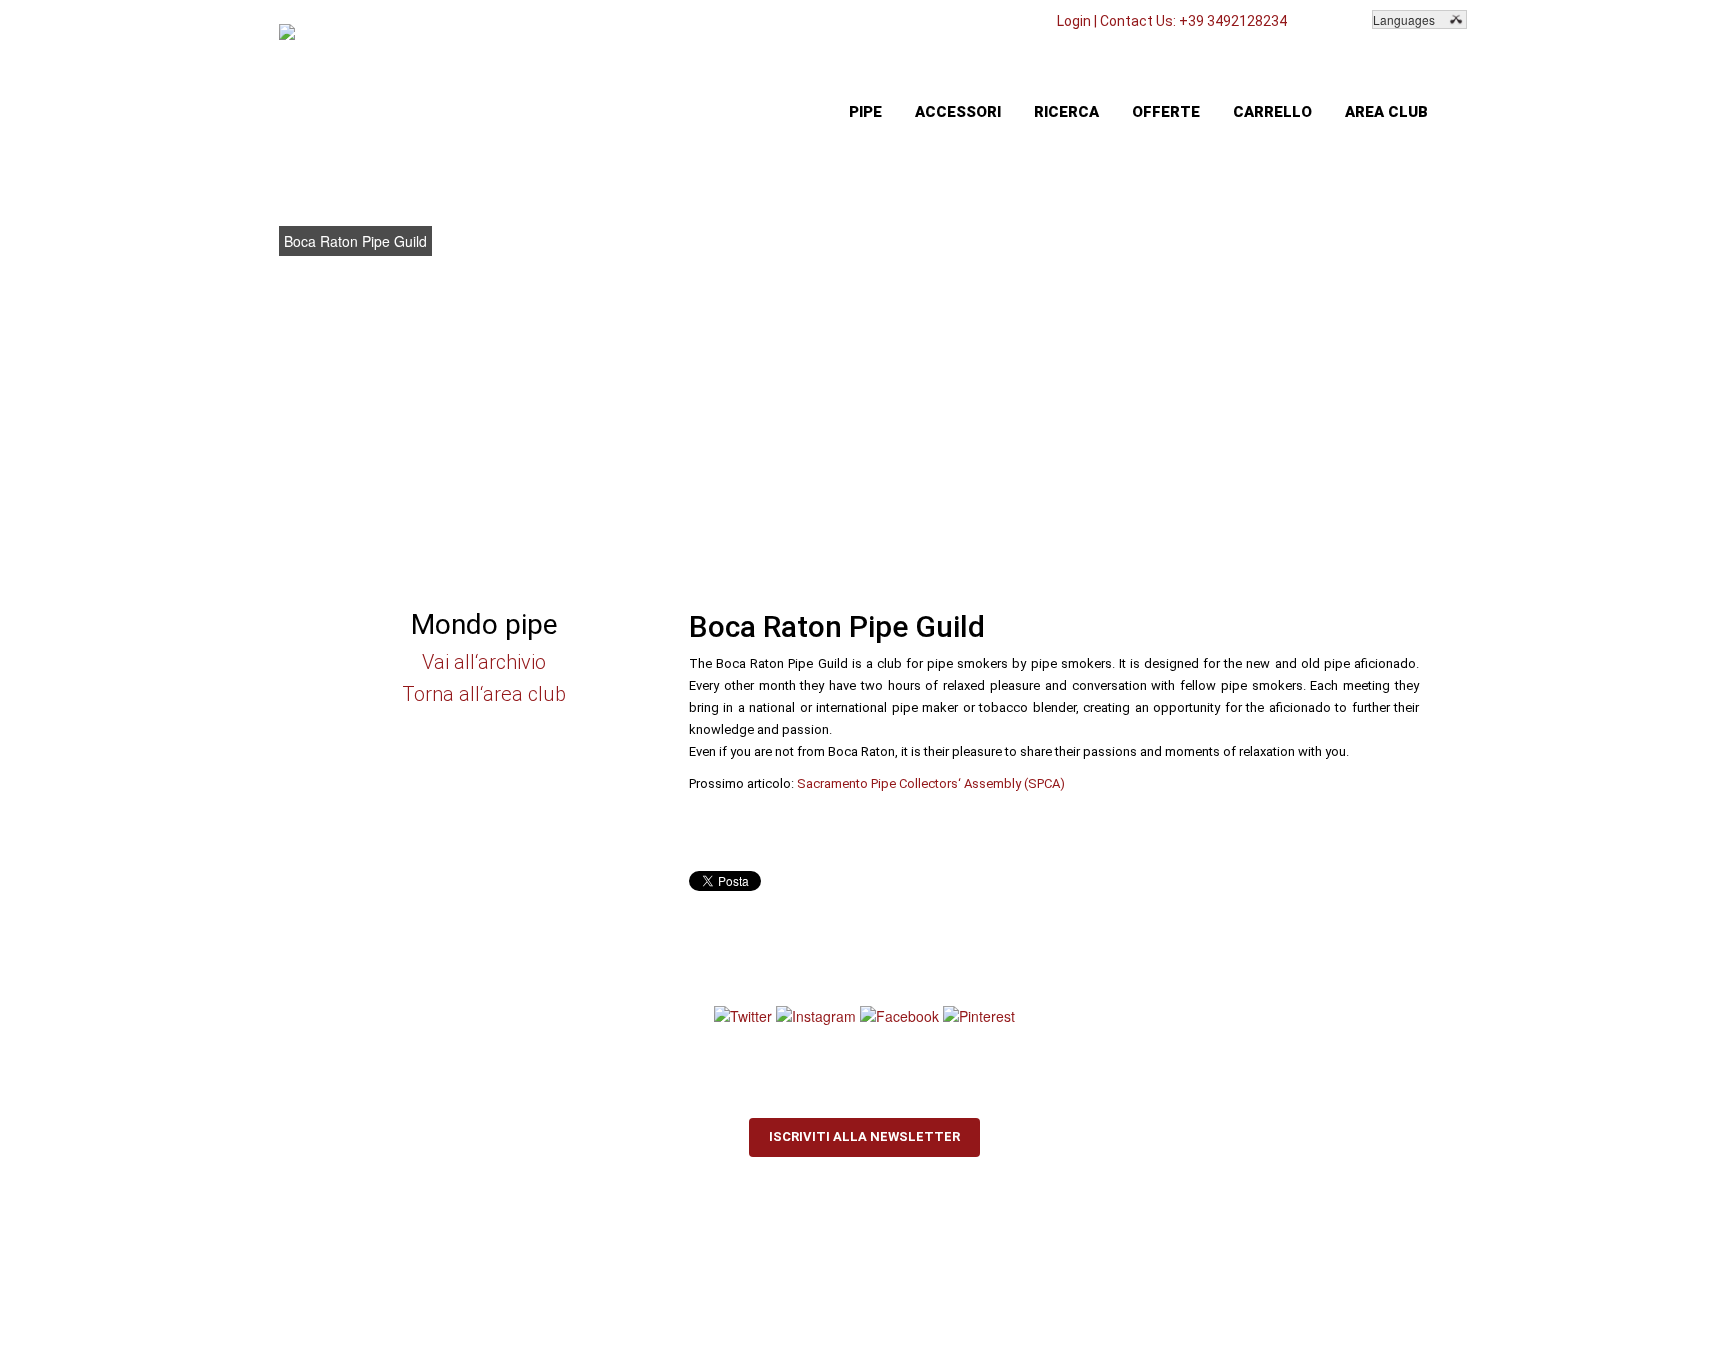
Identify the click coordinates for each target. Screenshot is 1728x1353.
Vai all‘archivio (484, 662)
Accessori (958, 112)
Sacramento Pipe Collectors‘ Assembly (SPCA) (931, 783)
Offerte (1166, 112)
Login (1074, 21)
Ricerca (1066, 112)
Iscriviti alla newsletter (864, 1136)
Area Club (1386, 112)
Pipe (865, 112)
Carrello (1272, 112)
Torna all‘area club (484, 694)
